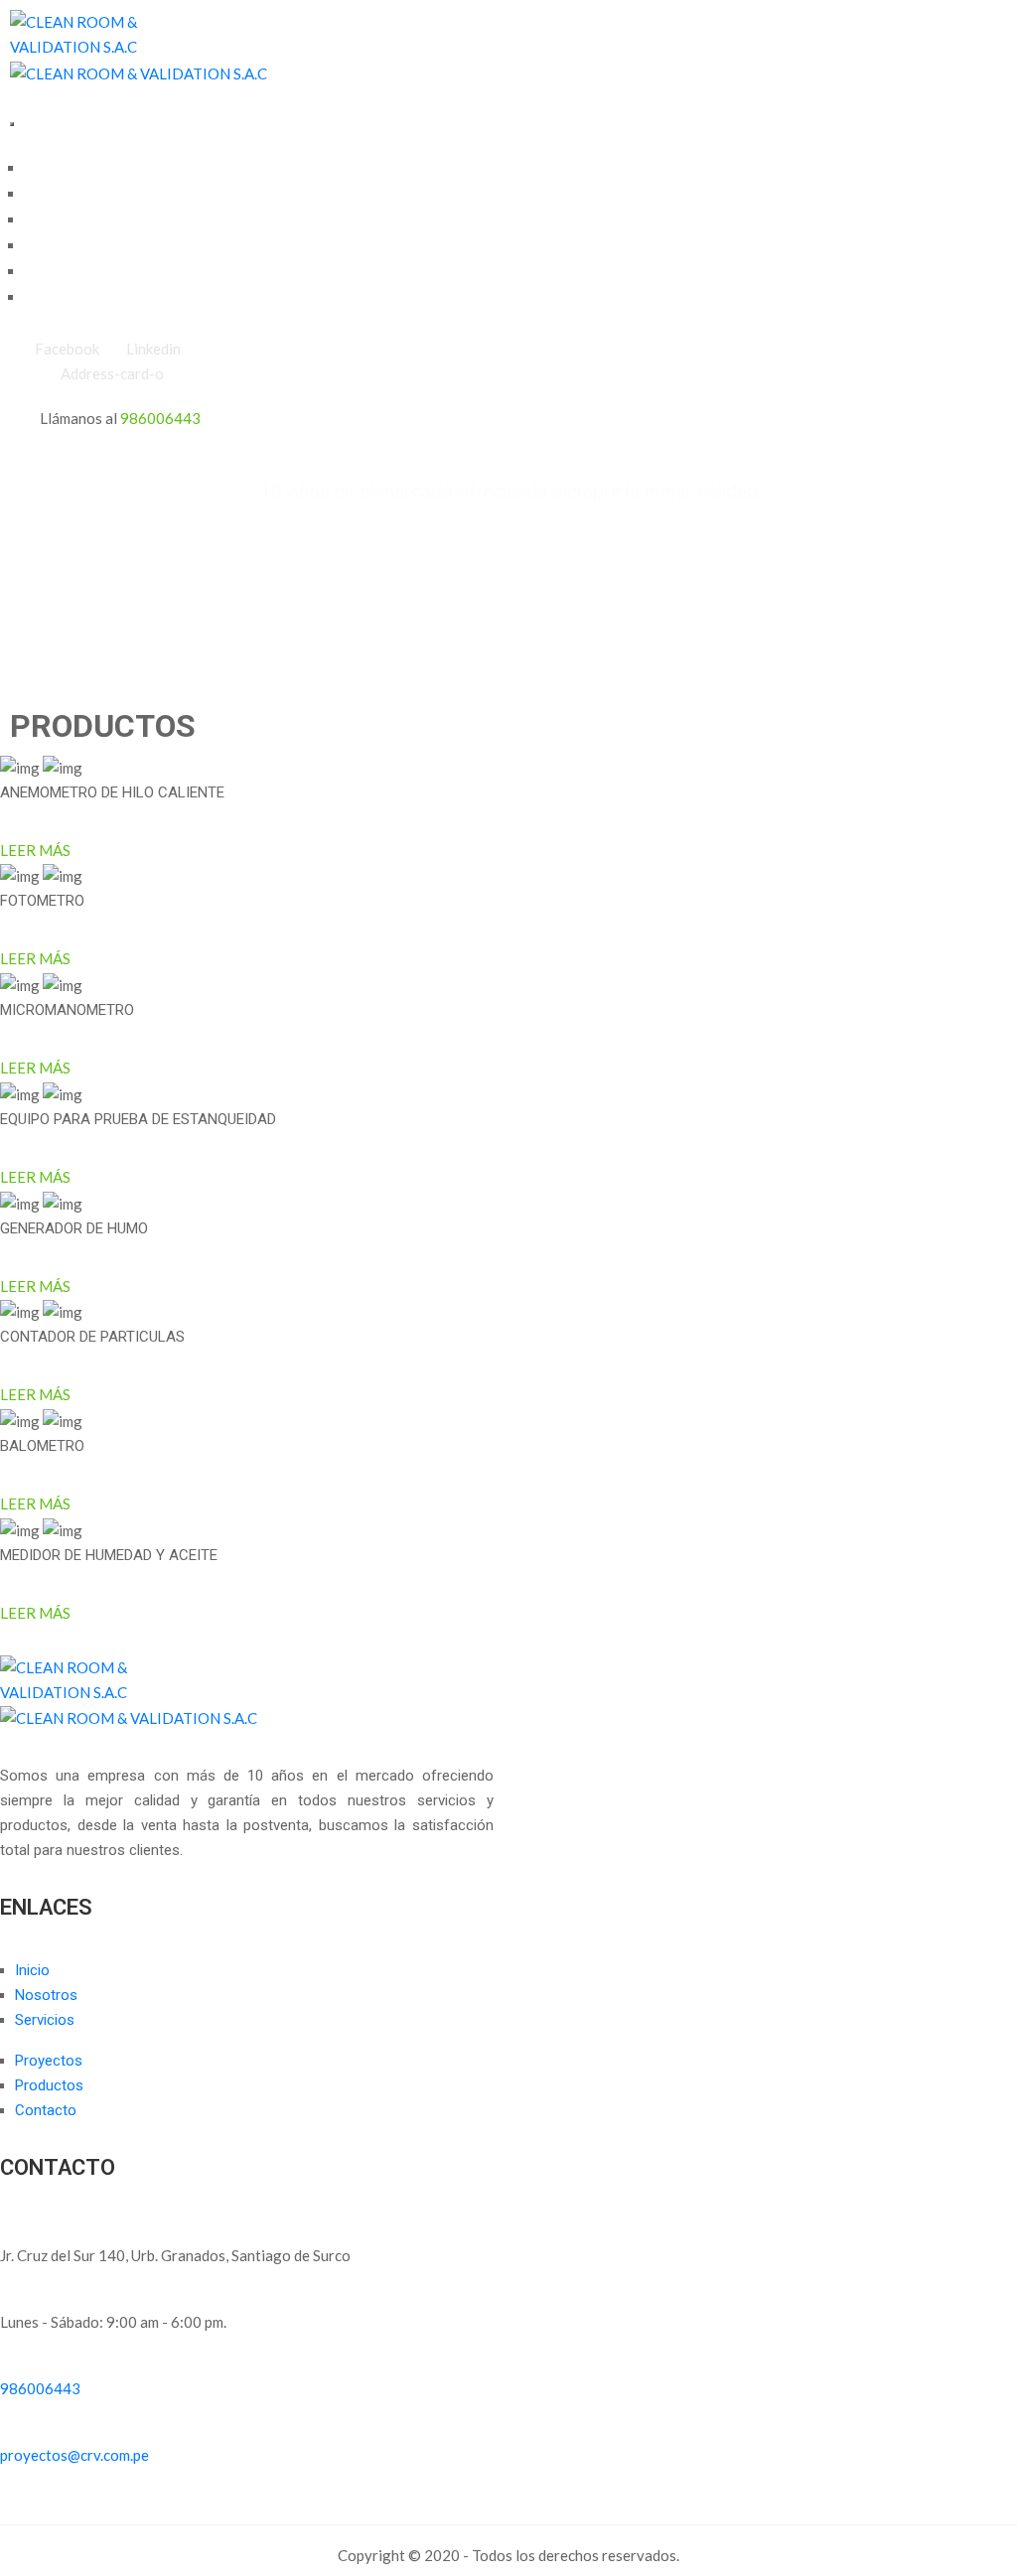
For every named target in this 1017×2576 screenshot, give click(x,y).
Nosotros (57, 195)
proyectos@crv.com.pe (74, 2455)
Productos (62, 272)
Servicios (57, 220)
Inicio (44, 169)
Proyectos (61, 246)
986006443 (160, 418)
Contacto (57, 298)
